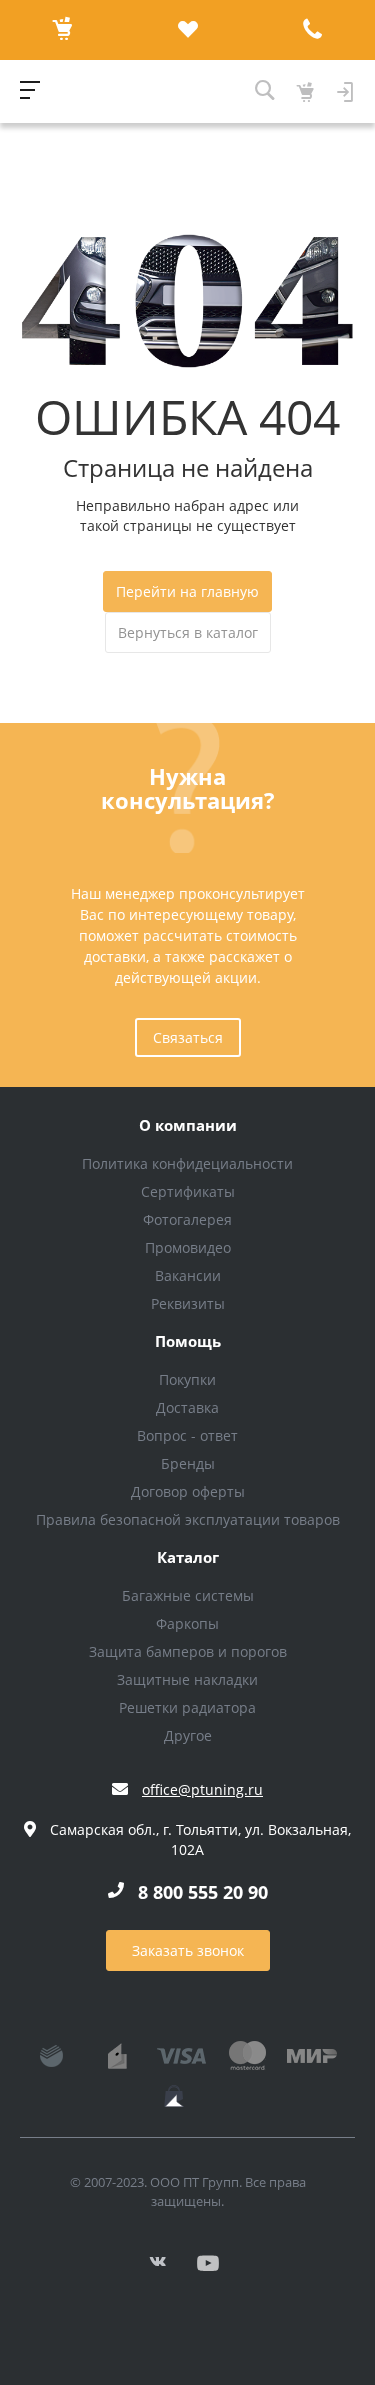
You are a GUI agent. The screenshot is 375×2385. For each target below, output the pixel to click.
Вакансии (188, 1275)
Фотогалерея (187, 1219)
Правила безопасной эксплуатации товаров (188, 1519)
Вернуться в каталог (188, 632)
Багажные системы (188, 1595)
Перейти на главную (187, 591)
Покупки (187, 1379)
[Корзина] (62, 30)
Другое (188, 1735)
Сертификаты (188, 1191)
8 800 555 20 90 (203, 1892)
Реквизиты (188, 1303)
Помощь (188, 1342)
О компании (188, 1126)
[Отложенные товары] (187, 30)
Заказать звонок (188, 1950)
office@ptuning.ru (202, 1789)
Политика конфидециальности (187, 1163)
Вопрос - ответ (187, 1435)
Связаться (188, 1037)
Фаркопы (187, 1623)
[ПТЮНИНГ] (147, 92)
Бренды (188, 1463)
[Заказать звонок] (312, 30)
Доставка (187, 1407)
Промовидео (188, 1247)
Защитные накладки (187, 1679)
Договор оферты (188, 1491)
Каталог (188, 1558)
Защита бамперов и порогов (188, 1651)
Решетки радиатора (187, 1707)
